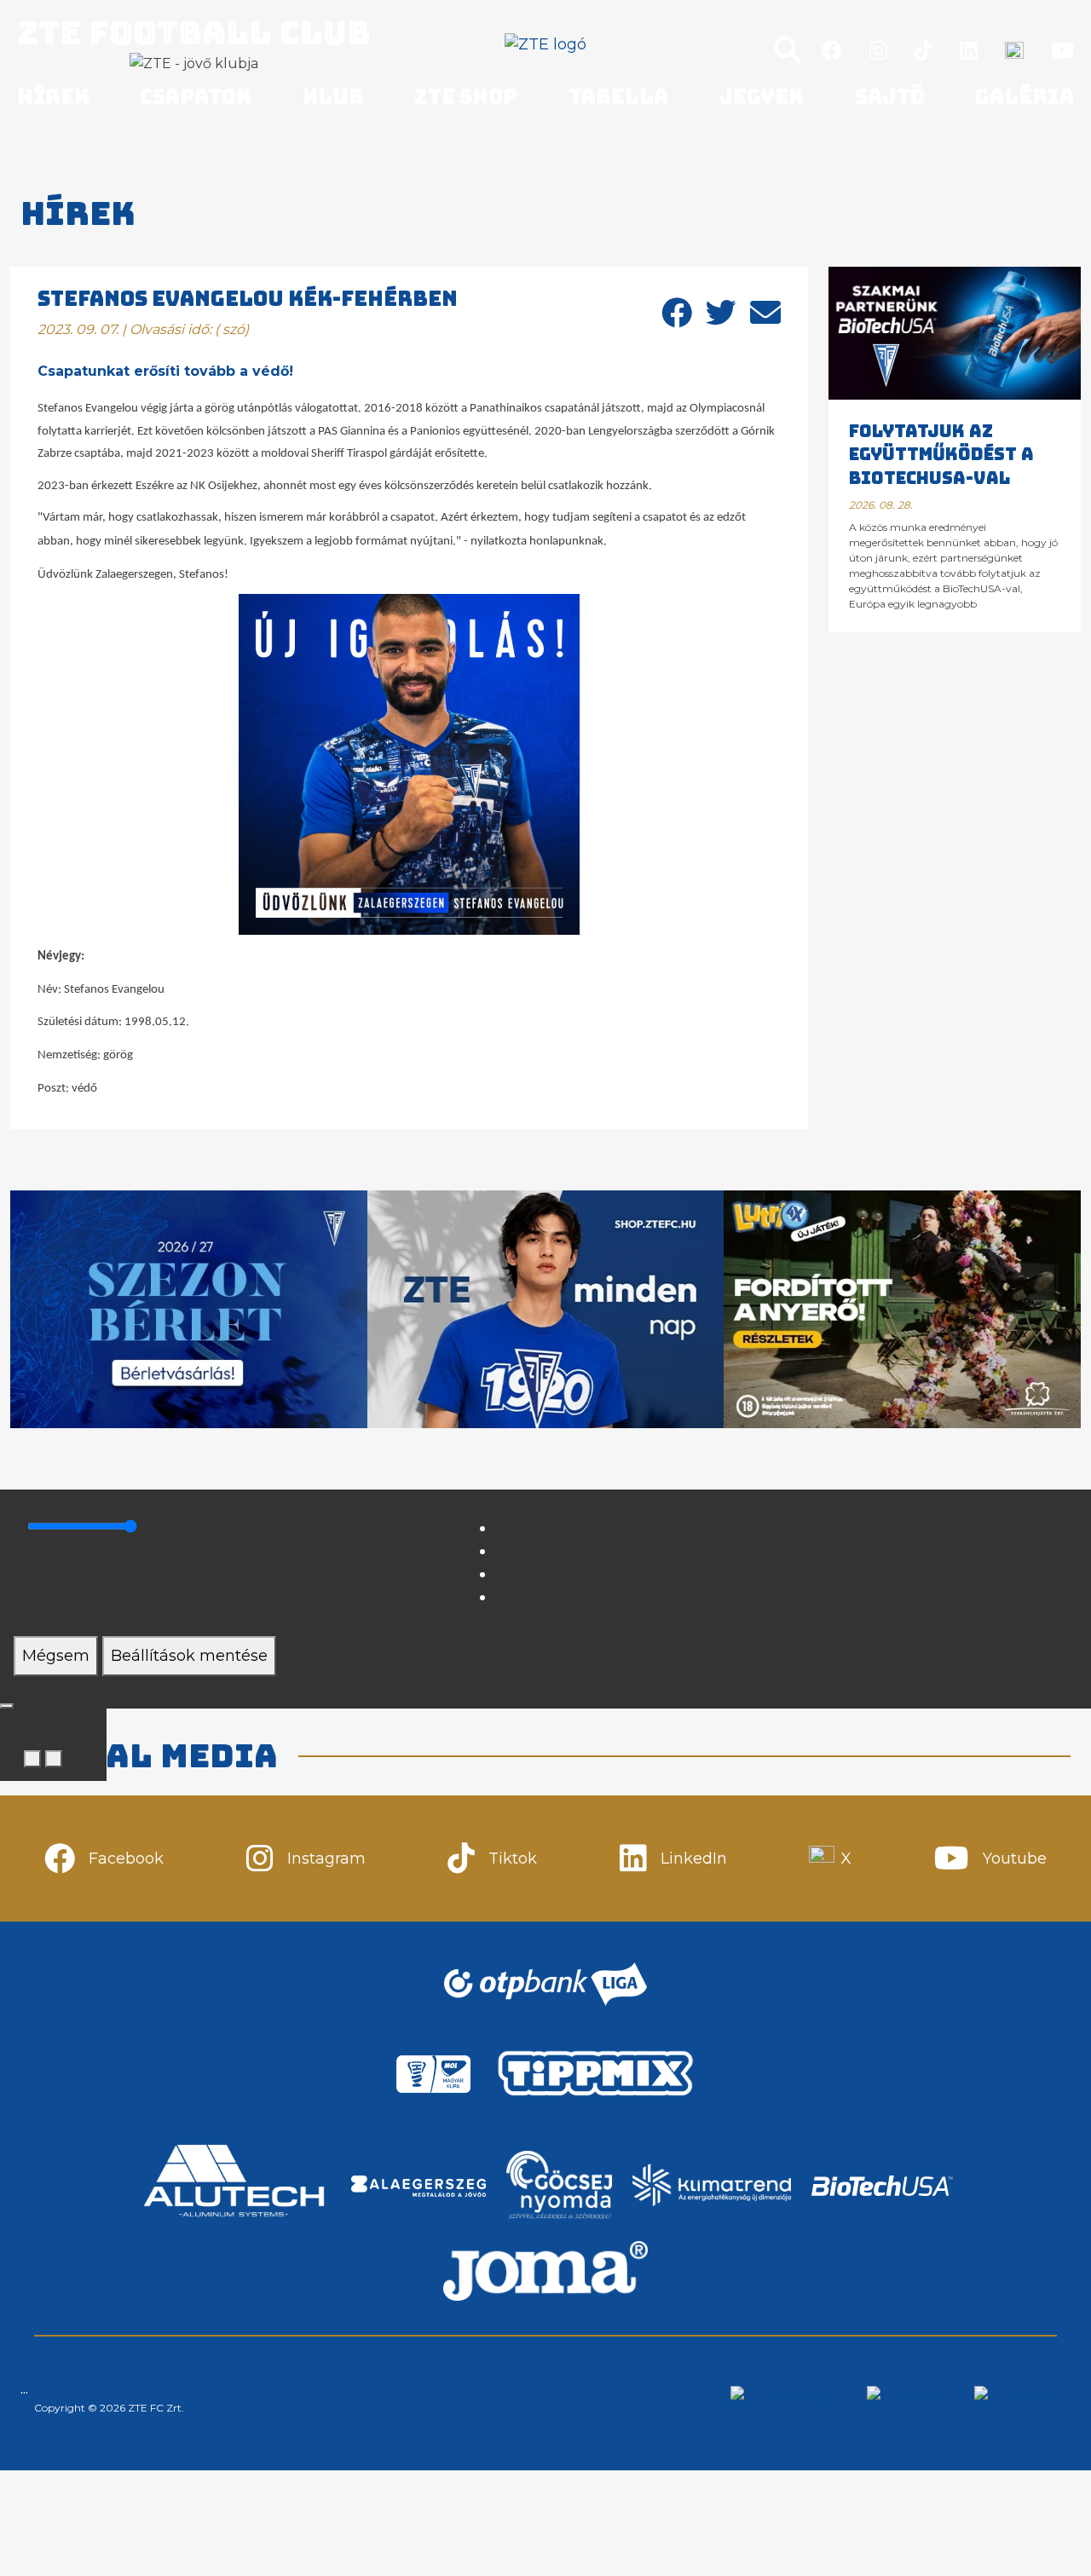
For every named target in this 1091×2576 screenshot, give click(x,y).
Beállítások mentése (189, 1656)
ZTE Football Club (194, 32)
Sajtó (890, 97)
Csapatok (196, 97)
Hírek (53, 97)
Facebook (126, 1859)
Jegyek (761, 97)
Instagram (326, 1859)
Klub (333, 97)
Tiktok (513, 1859)
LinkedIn (694, 1859)
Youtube (1015, 1859)
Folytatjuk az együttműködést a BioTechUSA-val (941, 455)
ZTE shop (466, 97)
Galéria (1025, 97)
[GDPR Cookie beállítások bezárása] (7, 1706)
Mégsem (56, 1656)
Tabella (618, 97)
